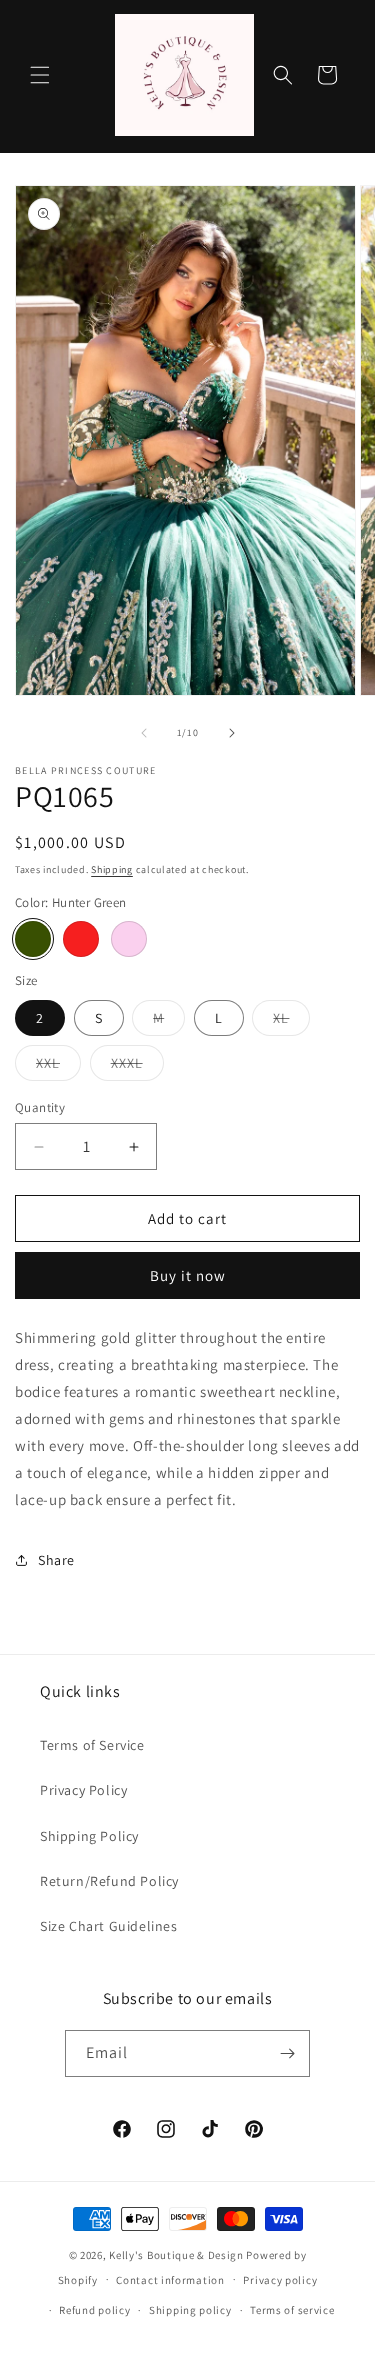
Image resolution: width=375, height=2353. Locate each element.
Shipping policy (190, 2310)
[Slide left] (144, 733)
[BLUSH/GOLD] (129, 939)
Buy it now (188, 1275)
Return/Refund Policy (109, 1881)
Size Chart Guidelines (109, 1926)
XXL (58, 1067)
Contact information (170, 2280)
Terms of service (292, 2310)
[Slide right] (232, 733)
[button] (40, 75)
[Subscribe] (287, 2053)
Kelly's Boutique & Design (177, 2255)
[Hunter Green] (33, 939)
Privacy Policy (83, 1790)
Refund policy (94, 2310)
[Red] (81, 939)
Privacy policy (280, 2280)
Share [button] (56, 1560)
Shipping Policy (89, 1836)
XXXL (137, 1067)
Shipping (112, 869)
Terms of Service (92, 1745)
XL (291, 1022)
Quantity (40, 1107)
